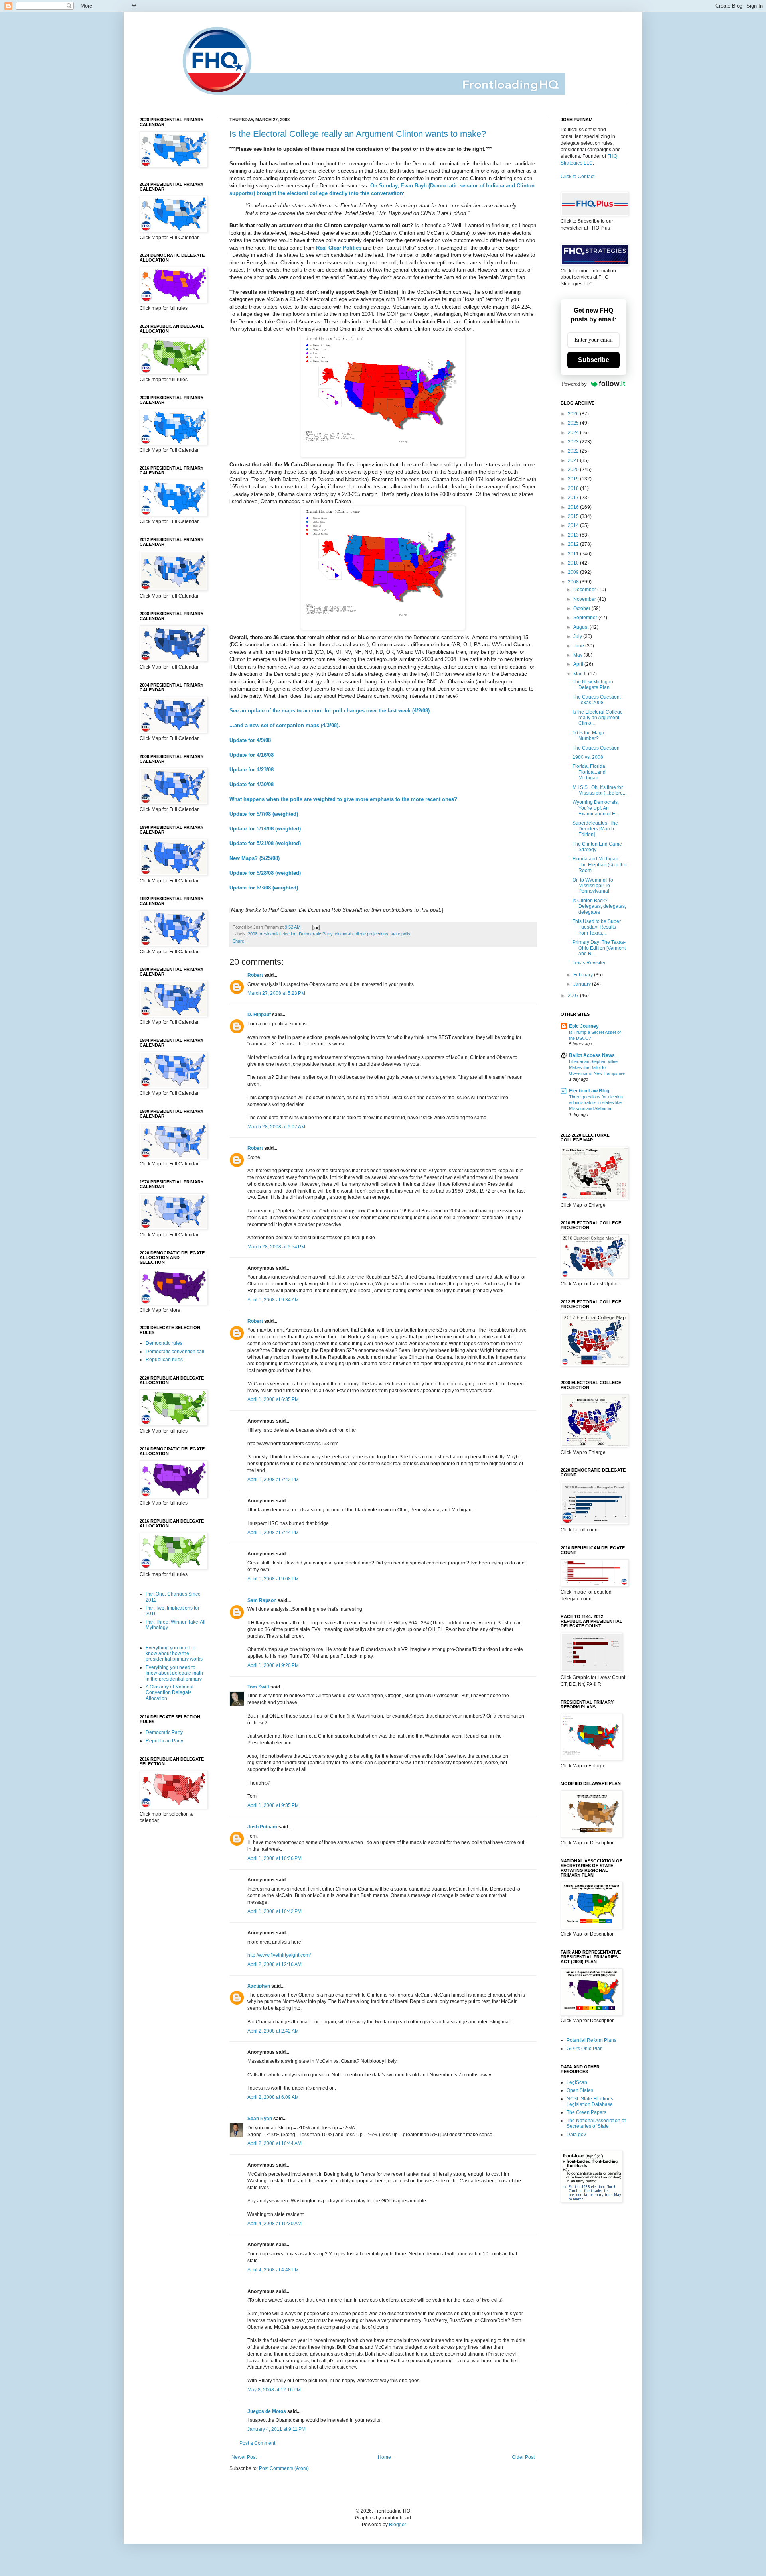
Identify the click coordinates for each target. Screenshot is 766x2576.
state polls (400, 934)
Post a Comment (257, 2443)
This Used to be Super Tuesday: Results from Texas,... (597, 927)
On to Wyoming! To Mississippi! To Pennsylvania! (593, 886)
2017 (574, 498)
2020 (574, 470)
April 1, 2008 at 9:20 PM (273, 1665)
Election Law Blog (589, 1091)
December (585, 590)
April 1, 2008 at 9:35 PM (273, 1805)
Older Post (523, 2457)
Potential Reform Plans (591, 2040)
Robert (255, 975)
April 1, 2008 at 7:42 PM (273, 1480)
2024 (574, 433)
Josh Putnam (262, 1827)
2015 (574, 516)
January (583, 984)
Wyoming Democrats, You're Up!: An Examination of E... (596, 808)
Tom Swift (258, 1687)
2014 (574, 525)
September (586, 618)
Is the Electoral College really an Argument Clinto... (598, 718)
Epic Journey (584, 1026)
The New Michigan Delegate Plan (593, 685)
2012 (574, 544)
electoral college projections (361, 934)
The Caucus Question (596, 748)
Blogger (397, 2525)
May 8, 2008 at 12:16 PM (274, 2390)
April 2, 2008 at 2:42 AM (273, 2031)
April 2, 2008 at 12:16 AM (274, 1964)
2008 (574, 582)
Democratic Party (316, 934)
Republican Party (164, 1741)
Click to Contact (577, 177)
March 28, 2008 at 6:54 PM (276, 1247)
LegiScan (577, 2082)
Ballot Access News (592, 1055)
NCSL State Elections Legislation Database (590, 2102)
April (579, 664)
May (578, 655)
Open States (580, 2090)
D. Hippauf (259, 1015)
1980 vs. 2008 (588, 757)
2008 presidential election (272, 934)
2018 (574, 488)
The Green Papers (586, 2112)
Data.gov (576, 2135)
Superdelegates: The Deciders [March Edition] (595, 829)
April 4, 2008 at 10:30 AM (274, 2224)
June (579, 646)
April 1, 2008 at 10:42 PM (274, 1911)
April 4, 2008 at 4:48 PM (273, 2270)
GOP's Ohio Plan (585, 2049)
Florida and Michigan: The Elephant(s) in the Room (599, 865)
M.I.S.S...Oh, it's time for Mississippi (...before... (599, 790)
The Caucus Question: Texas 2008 (597, 700)
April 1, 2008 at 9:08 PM (273, 1579)
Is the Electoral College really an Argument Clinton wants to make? (358, 134)
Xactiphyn (259, 1986)
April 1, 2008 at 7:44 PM (273, 1533)
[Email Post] (315, 927)
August (581, 627)
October (582, 608)
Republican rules (164, 1360)
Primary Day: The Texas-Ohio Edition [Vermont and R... (599, 948)
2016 (574, 507)
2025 (574, 423)
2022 (574, 451)
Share (238, 941)
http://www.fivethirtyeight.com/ (279, 1955)
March (581, 674)
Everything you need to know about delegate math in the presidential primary (174, 1673)
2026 (574, 414)
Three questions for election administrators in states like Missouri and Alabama (596, 1103)
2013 (574, 535)
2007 (574, 996)
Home (384, 2457)
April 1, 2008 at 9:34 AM (273, 1300)
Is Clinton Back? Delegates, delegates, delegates (599, 906)
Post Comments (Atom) (284, 2468)
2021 (574, 460)
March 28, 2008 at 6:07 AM (276, 1127)
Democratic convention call (175, 1352)
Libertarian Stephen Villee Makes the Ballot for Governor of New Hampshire (597, 1067)
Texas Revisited (590, 963)
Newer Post (244, 2457)
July (578, 636)
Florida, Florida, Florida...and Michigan (589, 772)
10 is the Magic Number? (589, 736)
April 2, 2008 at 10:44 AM (274, 2143)
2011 (574, 554)
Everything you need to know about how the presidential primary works (174, 1654)
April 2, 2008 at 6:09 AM (273, 2097)
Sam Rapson (262, 1600)
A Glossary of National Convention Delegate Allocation (170, 1693)
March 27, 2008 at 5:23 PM (276, 993)
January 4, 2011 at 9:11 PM (276, 2429)
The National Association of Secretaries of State (596, 2123)
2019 (574, 479)
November (585, 599)
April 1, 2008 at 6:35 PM (273, 1399)
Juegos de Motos (267, 2411)
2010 (574, 563)
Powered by (574, 384)
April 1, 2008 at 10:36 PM (274, 1858)
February (584, 975)
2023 (574, 442)
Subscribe (594, 360)
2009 (574, 572)
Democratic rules (164, 1343)
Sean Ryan (260, 2119)
